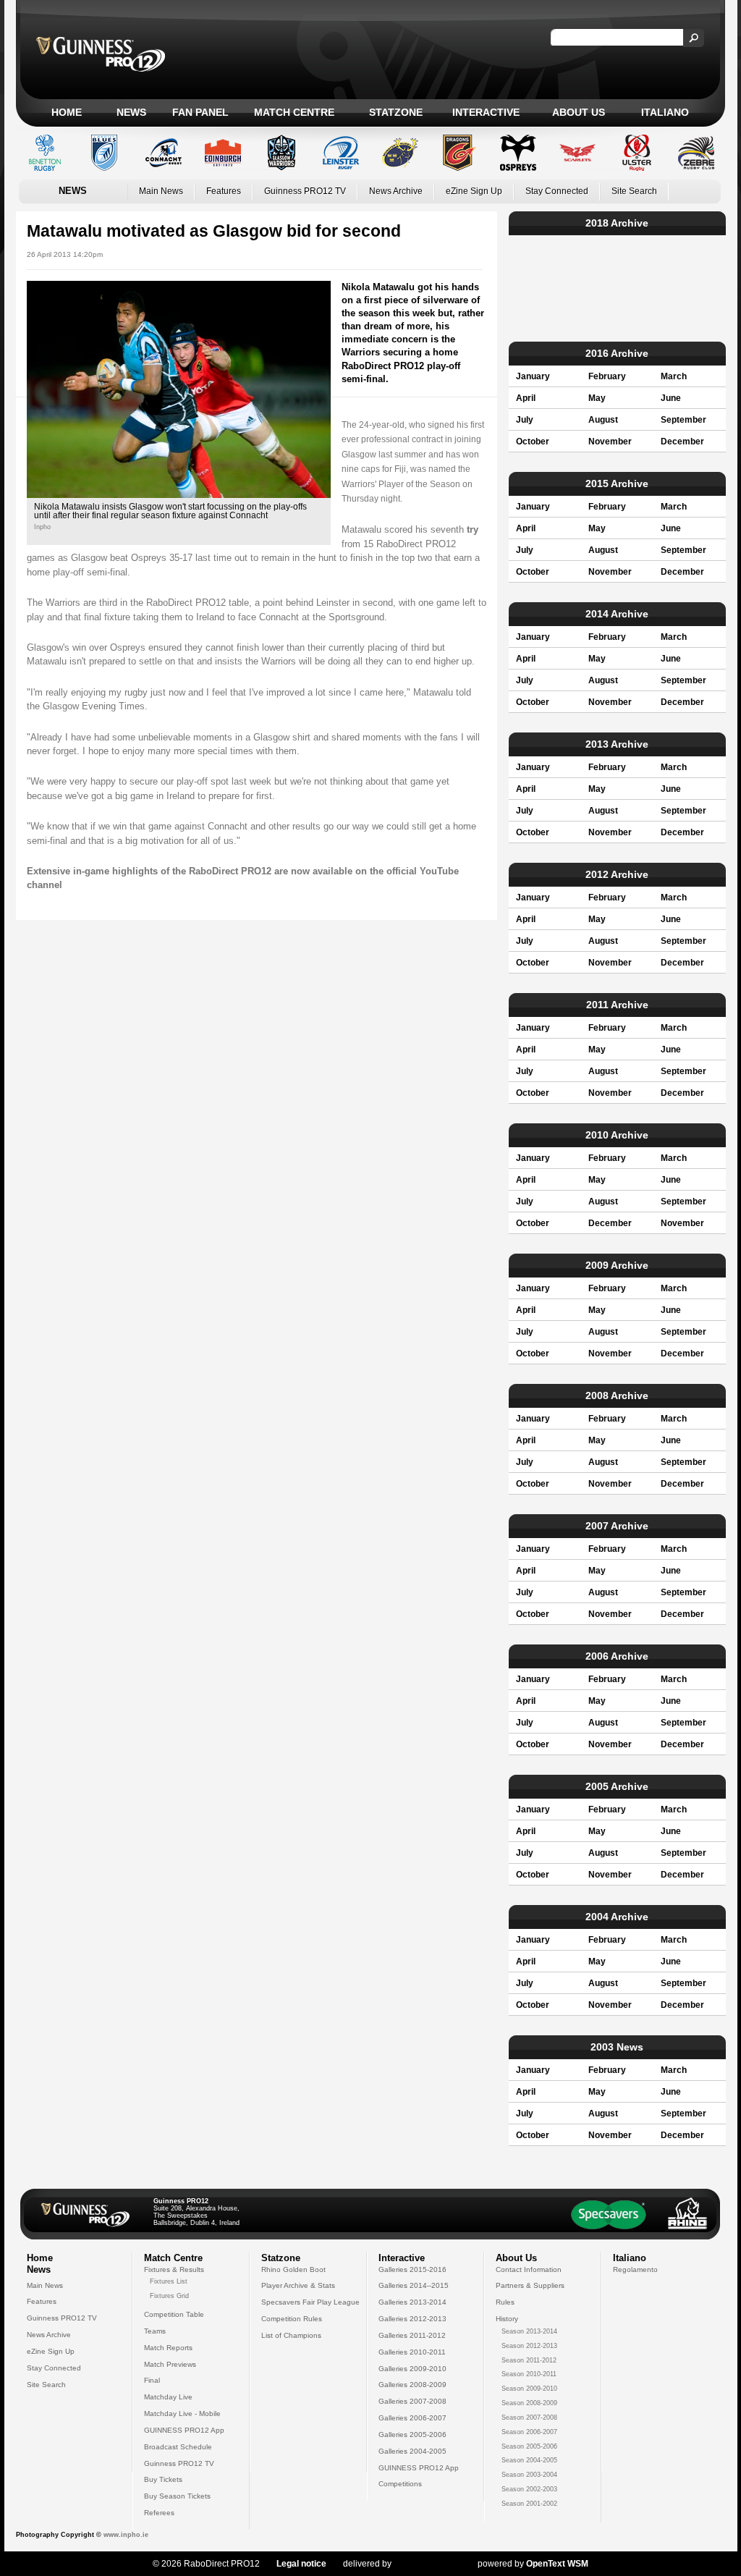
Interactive (486, 112)
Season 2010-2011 (529, 2374)
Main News (161, 191)
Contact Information (529, 2269)
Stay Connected (557, 191)
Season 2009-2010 (529, 2389)
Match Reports (168, 2348)
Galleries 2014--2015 (414, 2285)
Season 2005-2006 (529, 2446)
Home (67, 112)
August (603, 420)
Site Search (634, 191)
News (131, 112)
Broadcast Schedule (178, 2447)
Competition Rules (292, 2319)
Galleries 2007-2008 (412, 2401)
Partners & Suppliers (530, 2285)
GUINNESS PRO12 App (184, 2430)
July (525, 420)
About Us (579, 112)
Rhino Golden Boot (293, 2269)
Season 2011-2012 (529, 2360)
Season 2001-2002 (529, 2504)
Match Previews (170, 2364)
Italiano (665, 112)
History (507, 2319)
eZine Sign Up (474, 191)
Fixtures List (169, 2281)
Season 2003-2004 (529, 2475)
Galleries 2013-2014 (412, 2302)
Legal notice (301, 2564)
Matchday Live (168, 2397)
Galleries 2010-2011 (412, 2352)
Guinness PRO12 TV (305, 191)
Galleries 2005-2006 (412, 2434)
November (610, 442)
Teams (155, 2331)
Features (224, 191)
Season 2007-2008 (529, 2417)
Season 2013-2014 (529, 2331)
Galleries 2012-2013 (412, 2319)
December (682, 442)
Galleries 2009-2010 (412, 2369)
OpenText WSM (557, 2564)
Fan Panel (200, 112)
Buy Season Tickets (177, 2496)
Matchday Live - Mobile (182, 2414)
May (597, 398)
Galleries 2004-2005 (412, 2451)
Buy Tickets (163, 2479)
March (674, 376)
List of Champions (291, 2335)
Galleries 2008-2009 (412, 2385)
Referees (159, 2513)
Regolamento (635, 2269)
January (533, 376)
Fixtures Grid (169, 2296)
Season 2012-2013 (529, 2346)
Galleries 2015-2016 (412, 2269)
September (683, 420)
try (473, 529)
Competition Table (174, 2314)
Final (152, 2380)
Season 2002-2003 (529, 2489)
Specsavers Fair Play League (310, 2302)
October (533, 442)
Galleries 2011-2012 (412, 2335)
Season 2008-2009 (529, 2403)
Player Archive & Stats (298, 2285)
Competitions (400, 2484)
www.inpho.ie (126, 2535)
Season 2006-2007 (529, 2432)
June (671, 398)
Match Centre (294, 112)
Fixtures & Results (174, 2269)
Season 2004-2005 (529, 2460)
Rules (505, 2302)
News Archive (396, 191)
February (607, 376)
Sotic (427, 2564)
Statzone (396, 112)
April (526, 398)
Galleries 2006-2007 (412, 2418)
